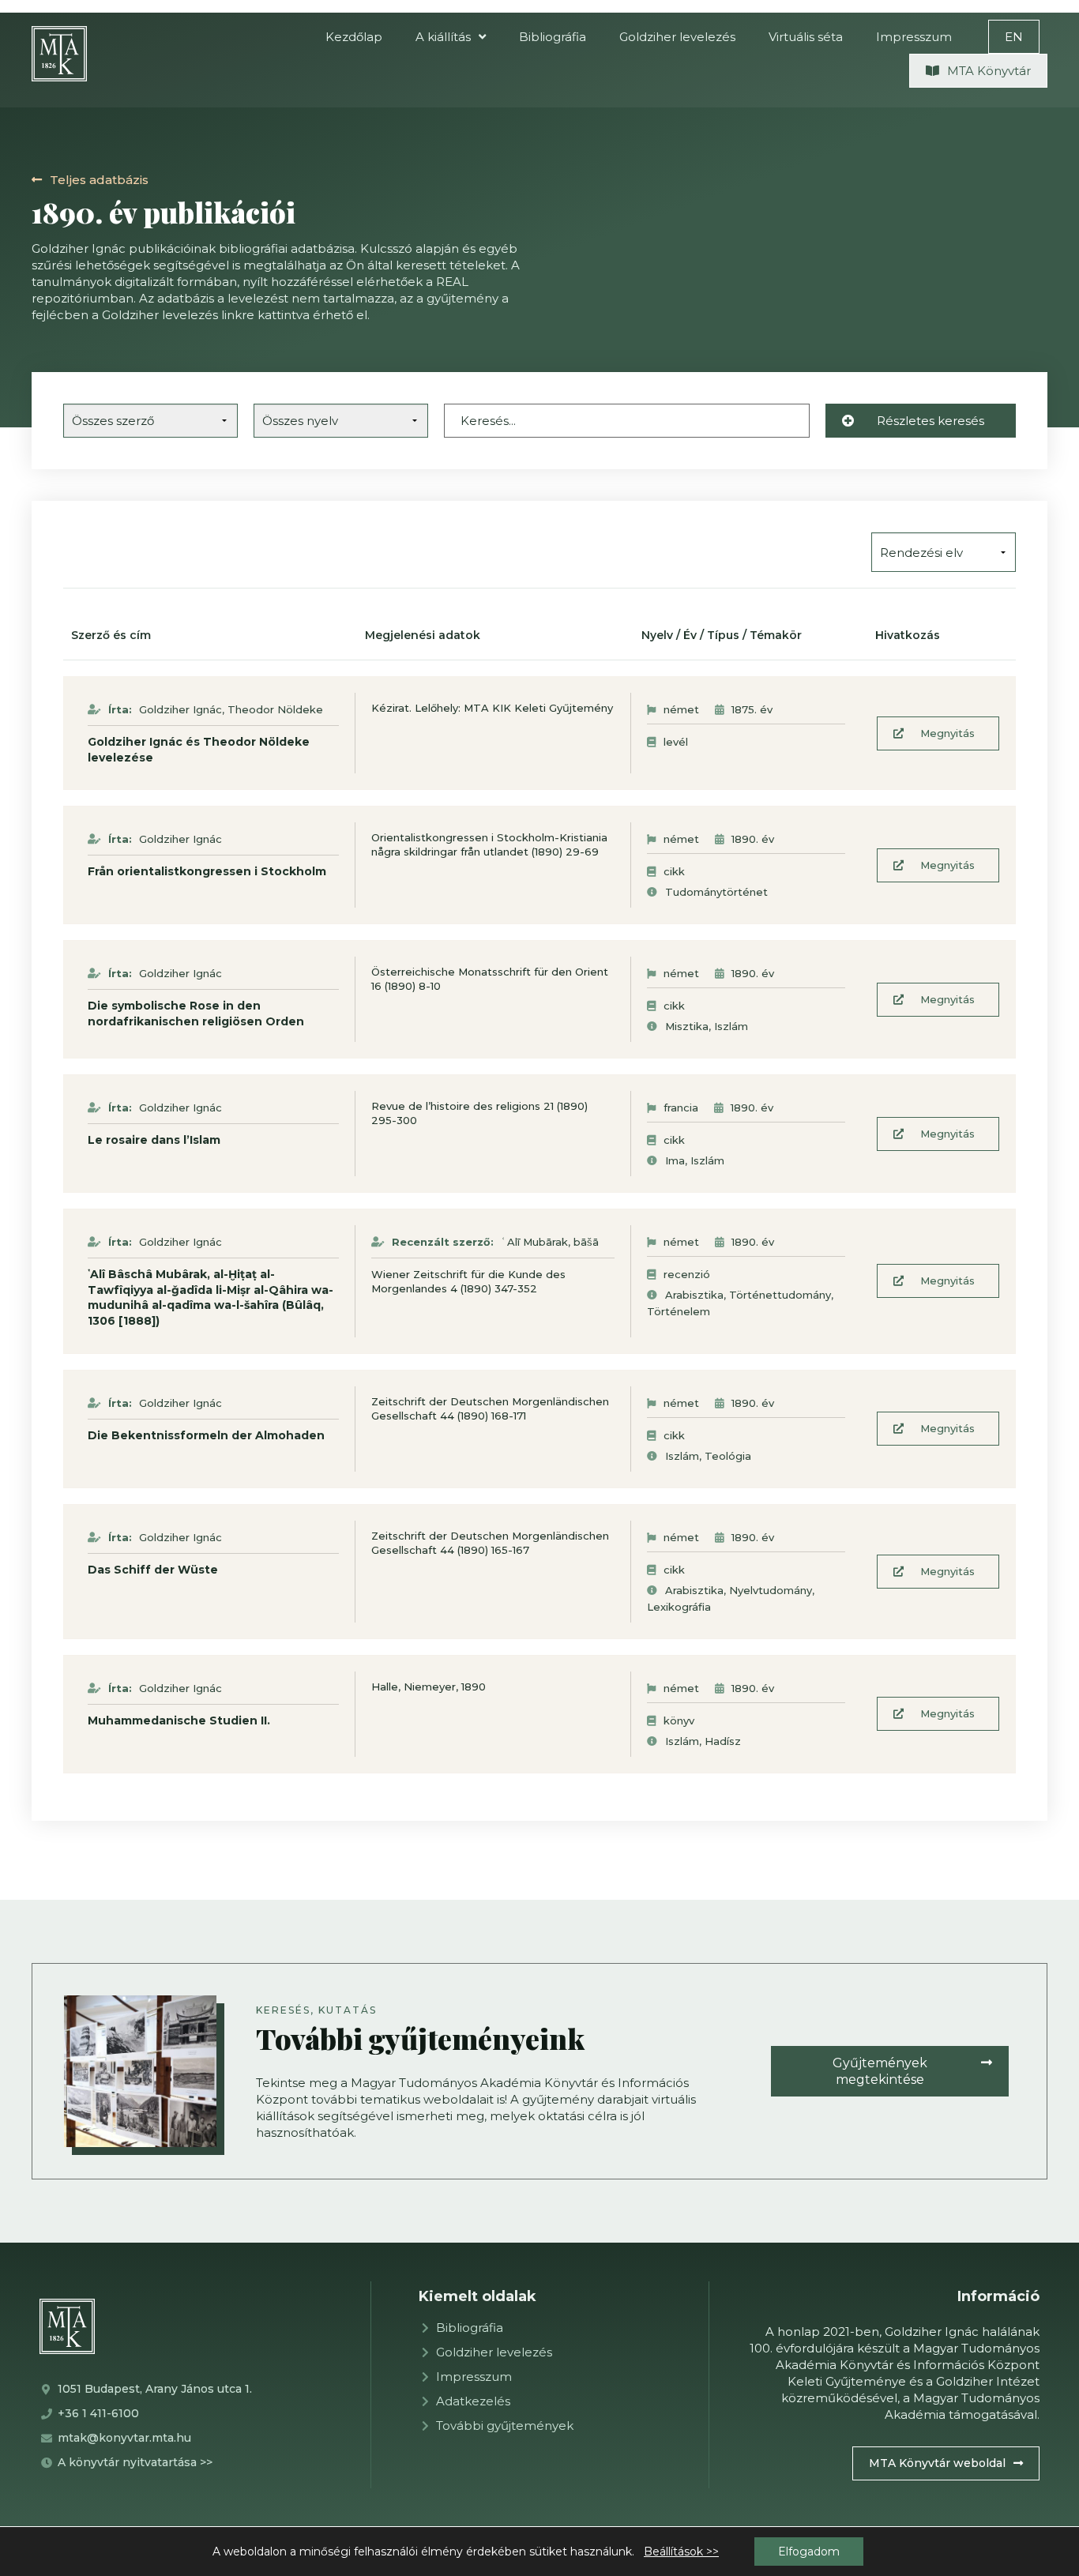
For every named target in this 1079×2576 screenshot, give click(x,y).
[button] (1014, 37)
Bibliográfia (553, 37)
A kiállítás (443, 37)
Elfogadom (809, 2552)
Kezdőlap (354, 37)
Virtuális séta (806, 37)
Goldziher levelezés (677, 37)
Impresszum (914, 37)
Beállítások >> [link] (681, 2552)
